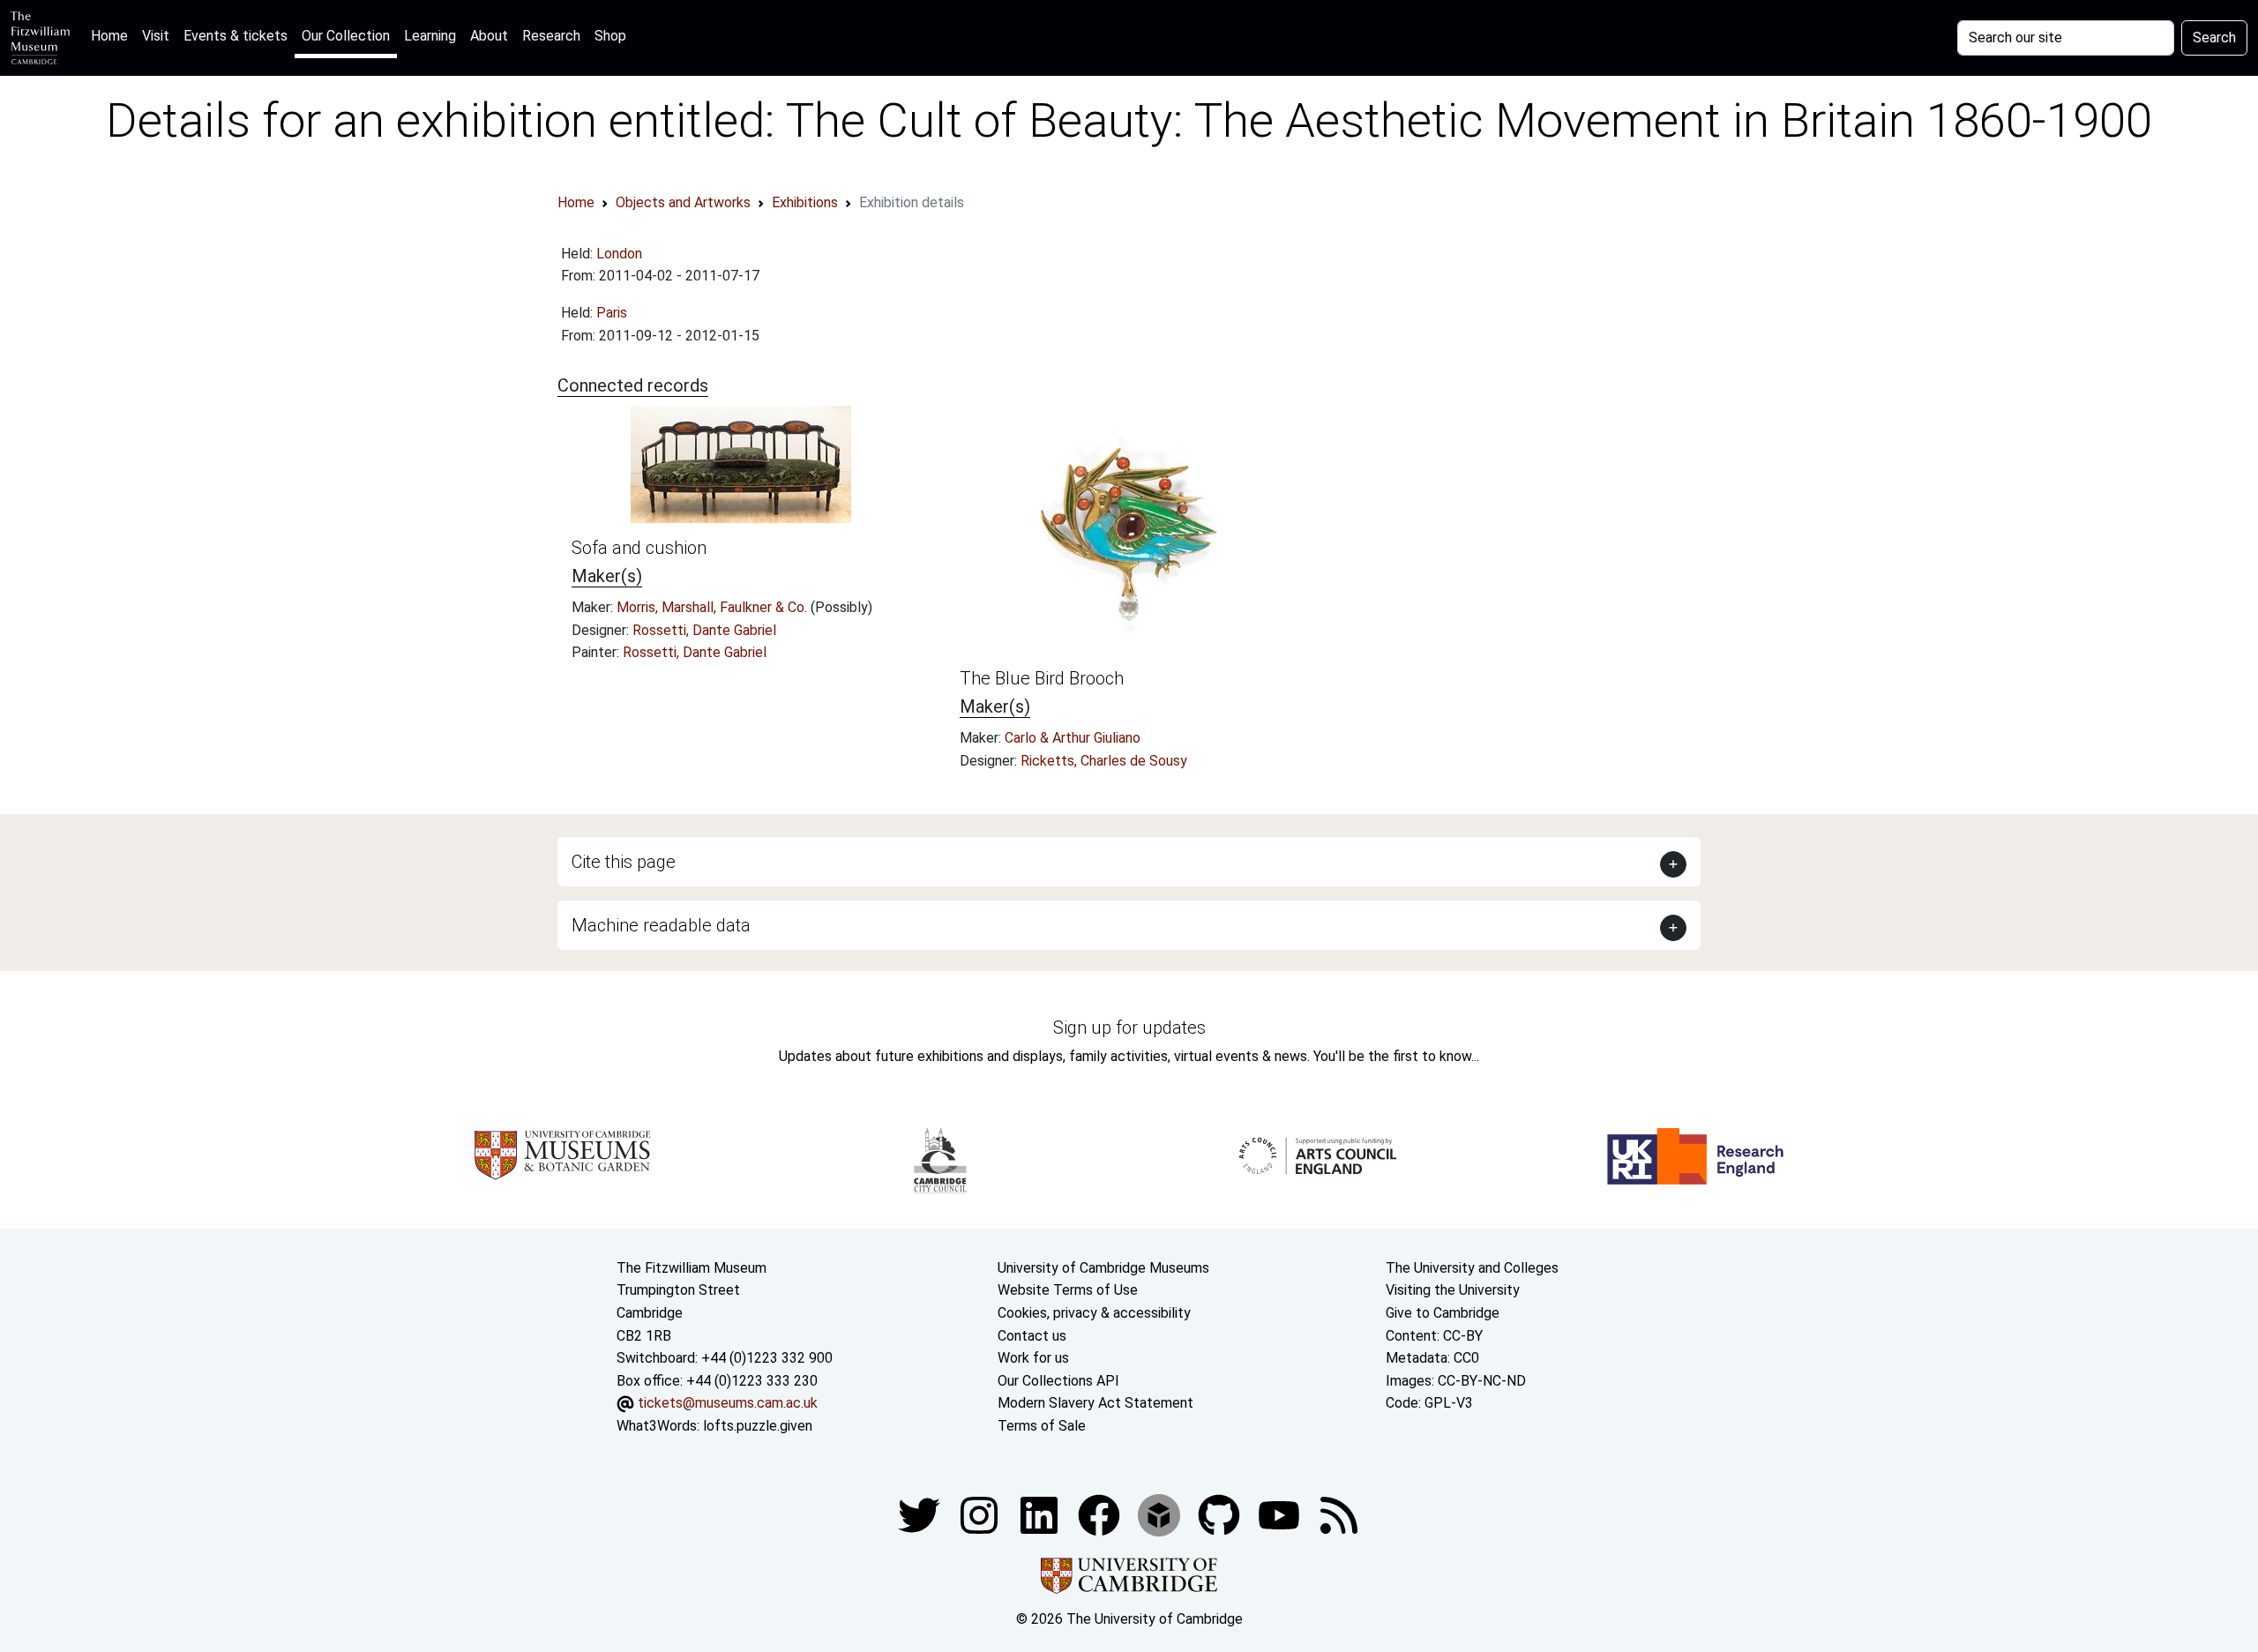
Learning (430, 36)
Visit (156, 36)
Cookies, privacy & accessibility (1094, 1313)
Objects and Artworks (683, 202)
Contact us (1032, 1336)
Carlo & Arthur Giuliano (1073, 738)
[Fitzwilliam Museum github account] (1221, 1514)
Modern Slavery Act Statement (1095, 1403)
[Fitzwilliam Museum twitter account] (921, 1514)
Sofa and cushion (639, 548)
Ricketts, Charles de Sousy (1104, 761)
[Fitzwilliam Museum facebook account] (1041, 1514)
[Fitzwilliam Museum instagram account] (981, 1514)
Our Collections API (1058, 1381)
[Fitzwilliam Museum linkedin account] (1101, 1514)
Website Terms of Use (1068, 1290)
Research (551, 36)
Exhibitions (805, 202)
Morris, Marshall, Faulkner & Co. (714, 607)
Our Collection (346, 36)
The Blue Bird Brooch (1042, 678)
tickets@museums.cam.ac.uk (728, 1403)
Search (2214, 37)
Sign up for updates (1129, 1028)
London (619, 254)
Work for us (1033, 1358)
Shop (610, 36)
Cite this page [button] (624, 862)
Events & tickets (236, 36)
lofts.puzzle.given (758, 1426)
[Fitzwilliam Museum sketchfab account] (1161, 1514)
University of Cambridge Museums (1103, 1268)
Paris (612, 313)
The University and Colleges (1472, 1268)
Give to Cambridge (1443, 1313)
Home (113, 35)
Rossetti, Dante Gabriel (704, 630)
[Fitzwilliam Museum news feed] (1339, 1514)
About (489, 36)
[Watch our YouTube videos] (1281, 1514)
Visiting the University (1453, 1290)
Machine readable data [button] (661, 925)
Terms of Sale (1042, 1426)
